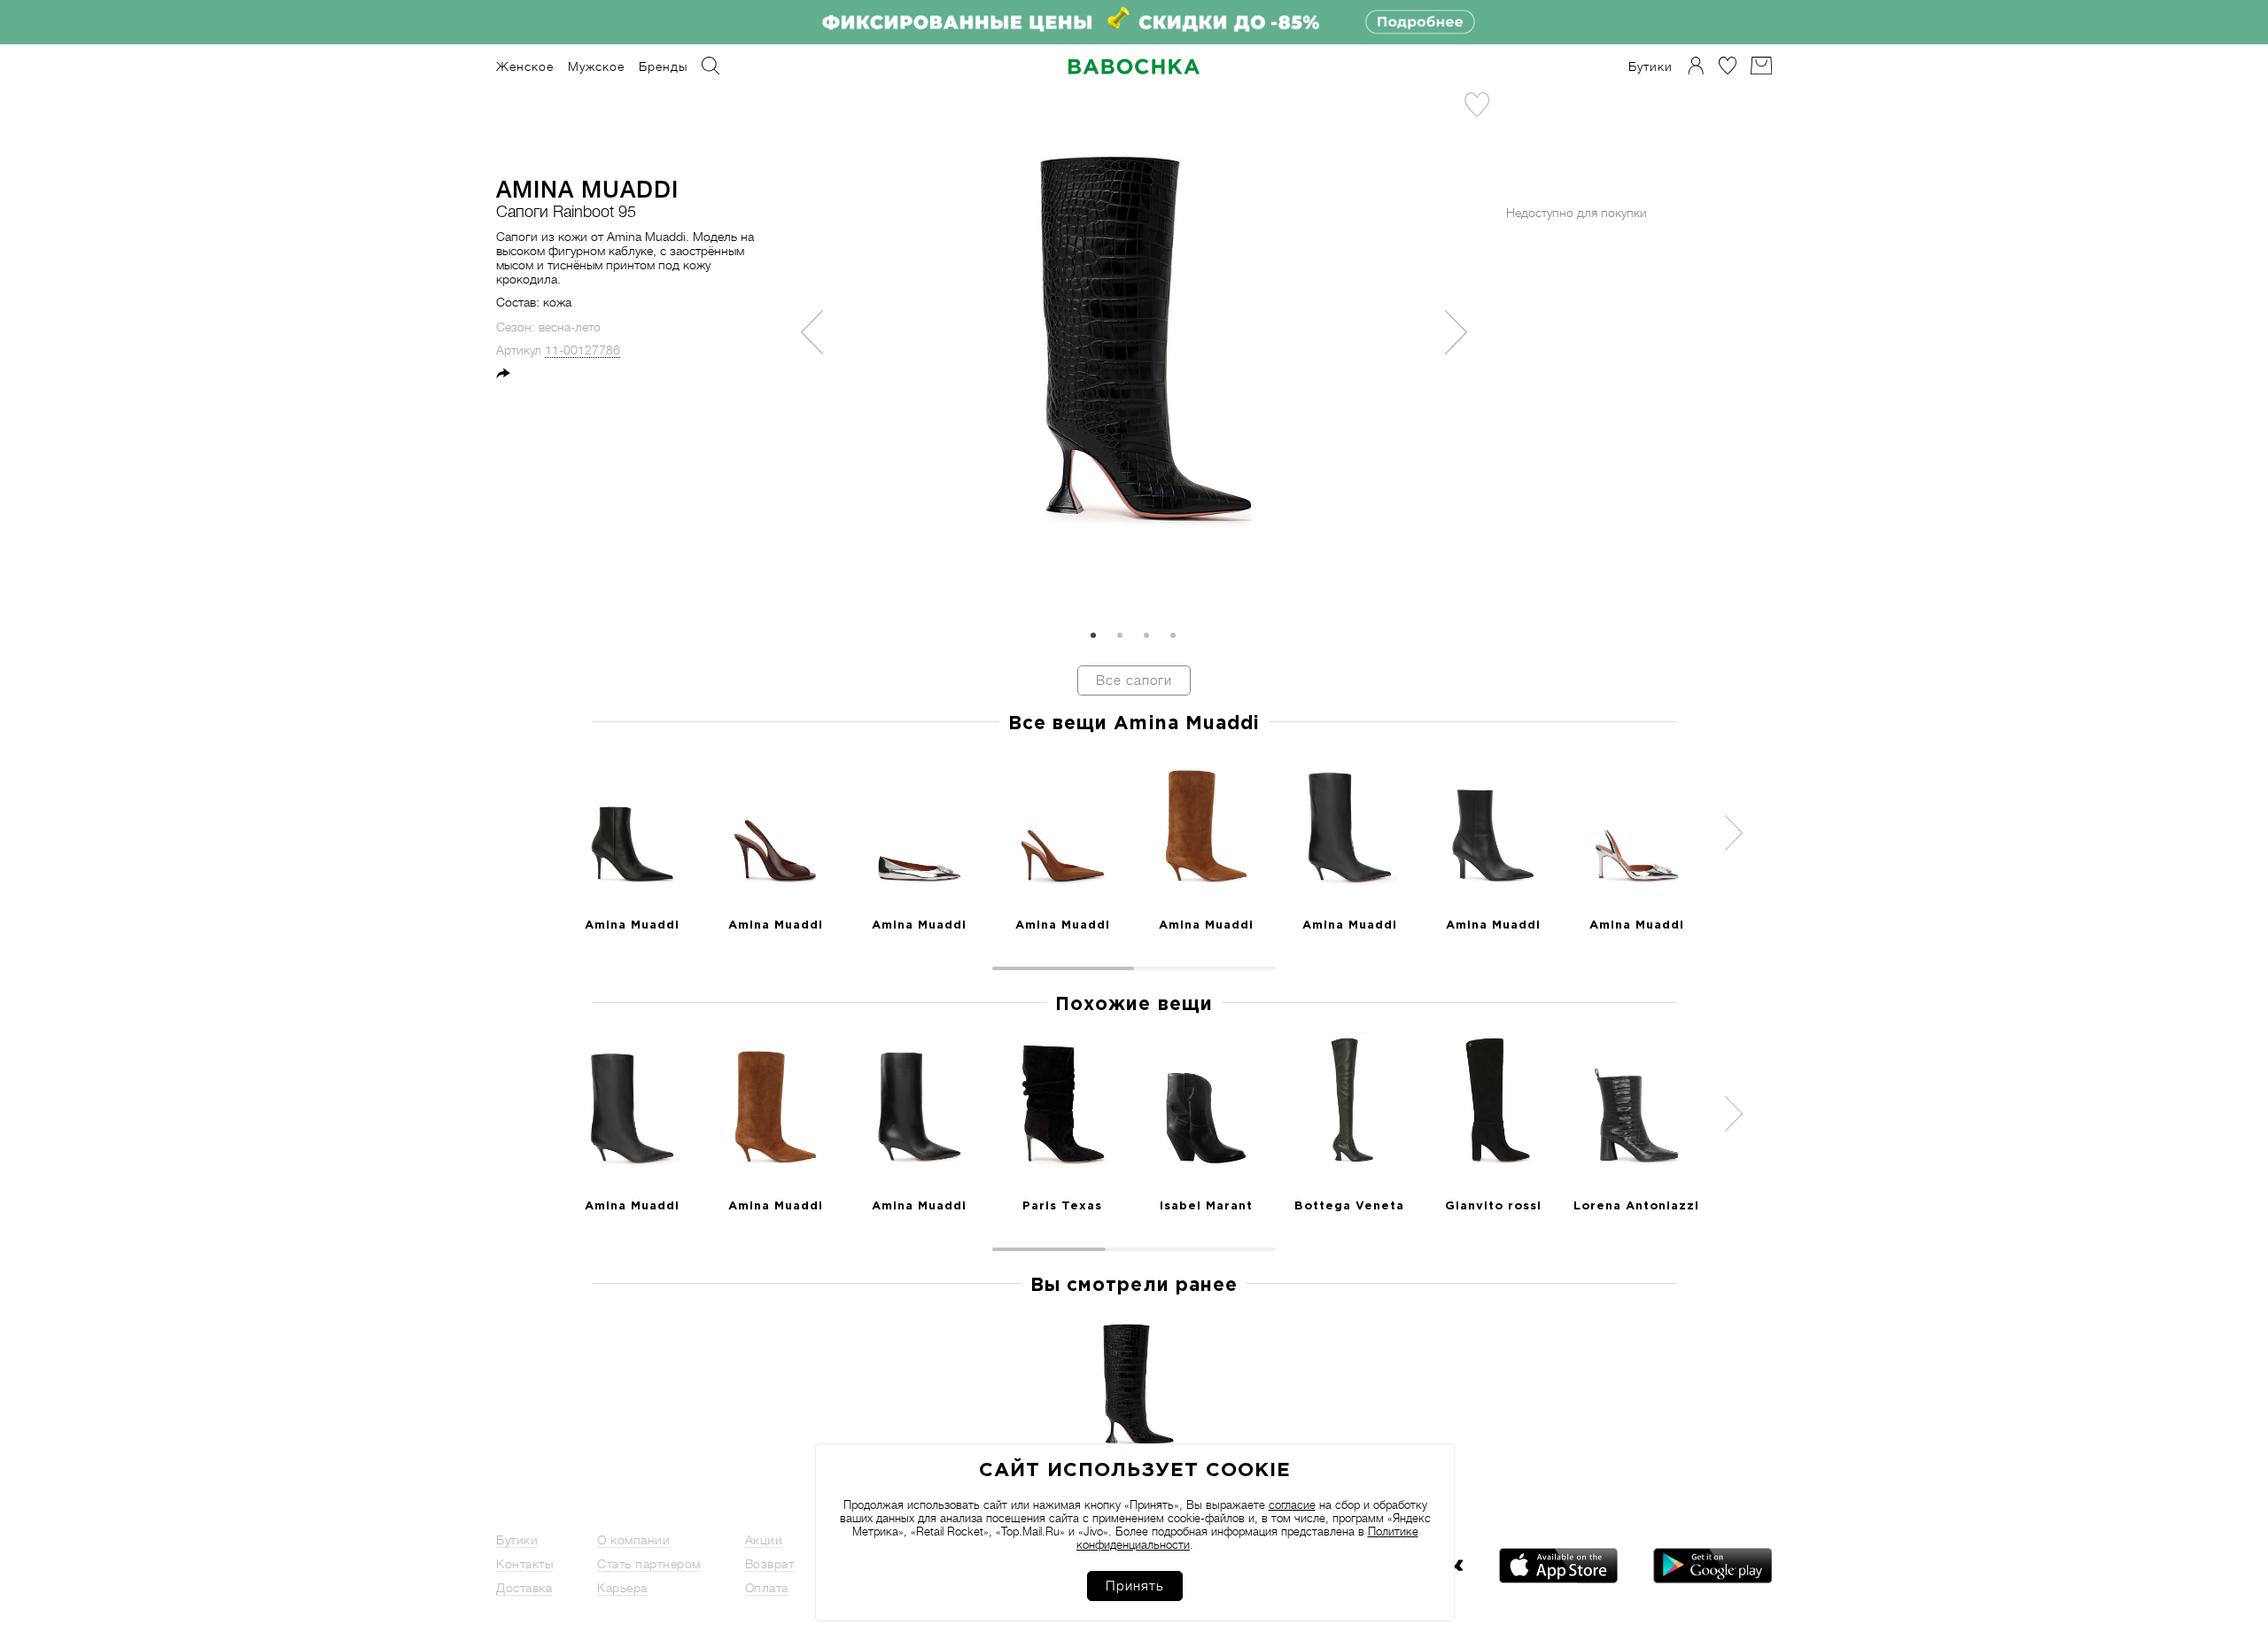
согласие (1292, 1505)
